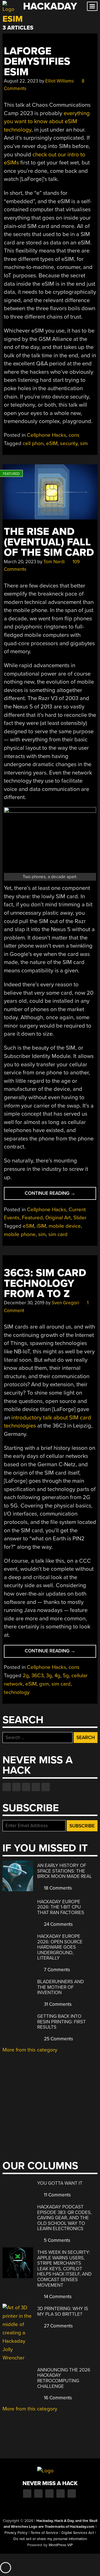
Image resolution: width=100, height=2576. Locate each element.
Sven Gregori (65, 1303)
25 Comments (58, 2039)
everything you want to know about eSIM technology (47, 122)
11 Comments (57, 2195)
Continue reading (60, 1195)
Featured (32, 1218)
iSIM (41, 1226)
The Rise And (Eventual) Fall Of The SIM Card (49, 542)
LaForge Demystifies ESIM (37, 62)
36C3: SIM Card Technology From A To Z (45, 1283)
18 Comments (57, 1888)
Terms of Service (44, 2533)
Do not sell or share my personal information (50, 2539)
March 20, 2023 (20, 562)
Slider (80, 1218)
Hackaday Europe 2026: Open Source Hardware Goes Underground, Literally (60, 1947)
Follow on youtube (26, 1787)
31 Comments (57, 2004)
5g (66, 1676)
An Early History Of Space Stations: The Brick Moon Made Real (65, 1871)
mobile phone (20, 1234)
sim (84, 443)
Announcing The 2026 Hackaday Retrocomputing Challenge (64, 2378)
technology (17, 1692)
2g (26, 1676)
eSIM (52, 443)
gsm (44, 1684)
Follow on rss (36, 1787)
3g (49, 1676)
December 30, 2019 (24, 1303)
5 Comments (57, 2240)
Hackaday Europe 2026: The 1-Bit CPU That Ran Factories (61, 1907)
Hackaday (50, 6)
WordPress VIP (61, 2545)
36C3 (37, 1676)
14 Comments (57, 2297)
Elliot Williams (60, 81)
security (69, 443)
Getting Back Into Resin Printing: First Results (62, 2022)
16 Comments (57, 2398)
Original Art (58, 1218)
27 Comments (58, 2326)
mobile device (65, 1226)
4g (57, 1676)
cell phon (33, 443)
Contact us (46, 1787)
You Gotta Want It (60, 2183)
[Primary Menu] (92, 6)
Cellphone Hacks (47, 435)
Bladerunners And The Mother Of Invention (61, 1987)
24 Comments (58, 1924)
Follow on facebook (7, 1787)
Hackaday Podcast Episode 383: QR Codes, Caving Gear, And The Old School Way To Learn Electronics (64, 2218)
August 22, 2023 (21, 81)
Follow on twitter (16, 1787)
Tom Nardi (54, 562)
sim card (58, 1234)
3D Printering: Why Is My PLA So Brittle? (63, 2311)
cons (74, 435)
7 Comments (56, 1970)
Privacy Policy (16, 2533)
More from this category (30, 2050)
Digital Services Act (78, 2533)
